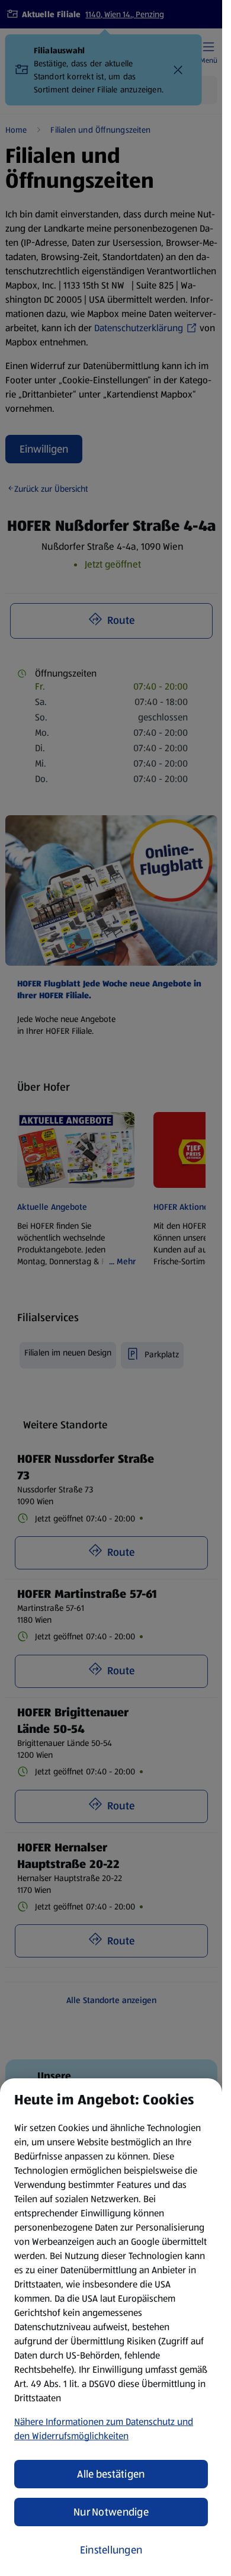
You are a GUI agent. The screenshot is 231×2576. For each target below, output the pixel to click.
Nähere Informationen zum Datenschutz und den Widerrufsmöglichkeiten (104, 2429)
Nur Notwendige (111, 2512)
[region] (111, 2327)
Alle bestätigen (111, 2474)
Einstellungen (111, 2550)
